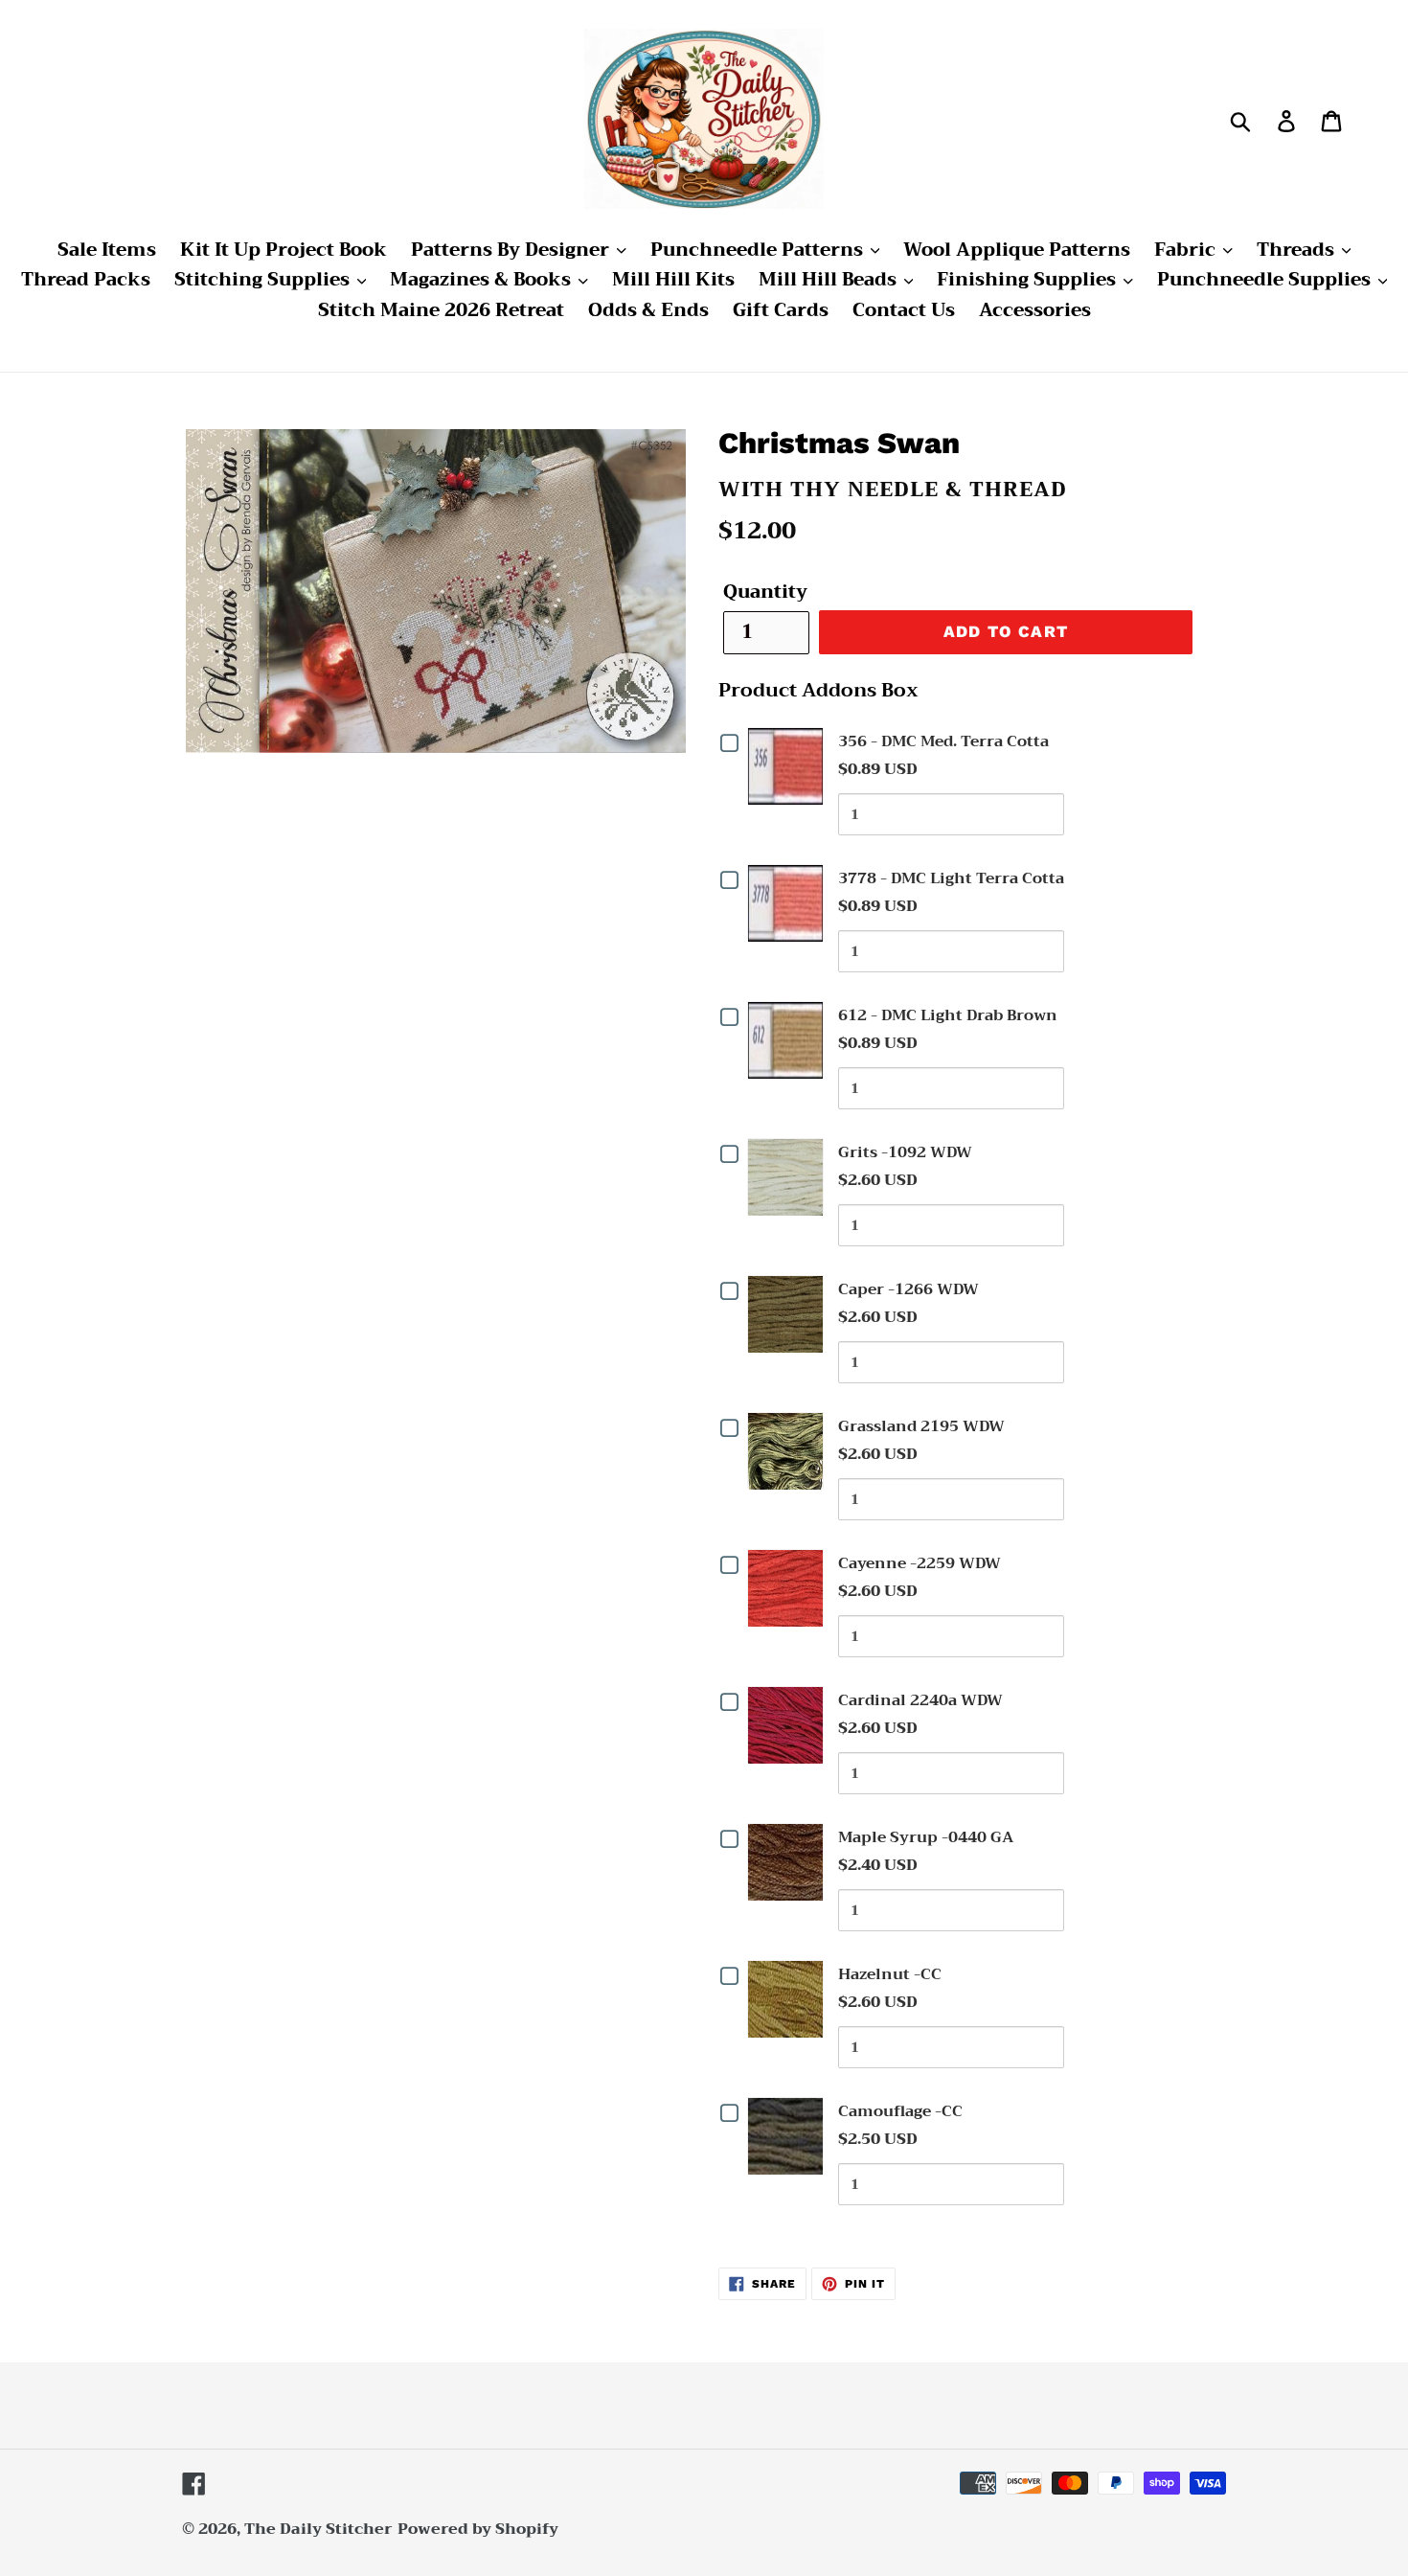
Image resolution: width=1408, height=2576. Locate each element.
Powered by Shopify (478, 2529)
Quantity (765, 593)
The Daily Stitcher (318, 2529)
